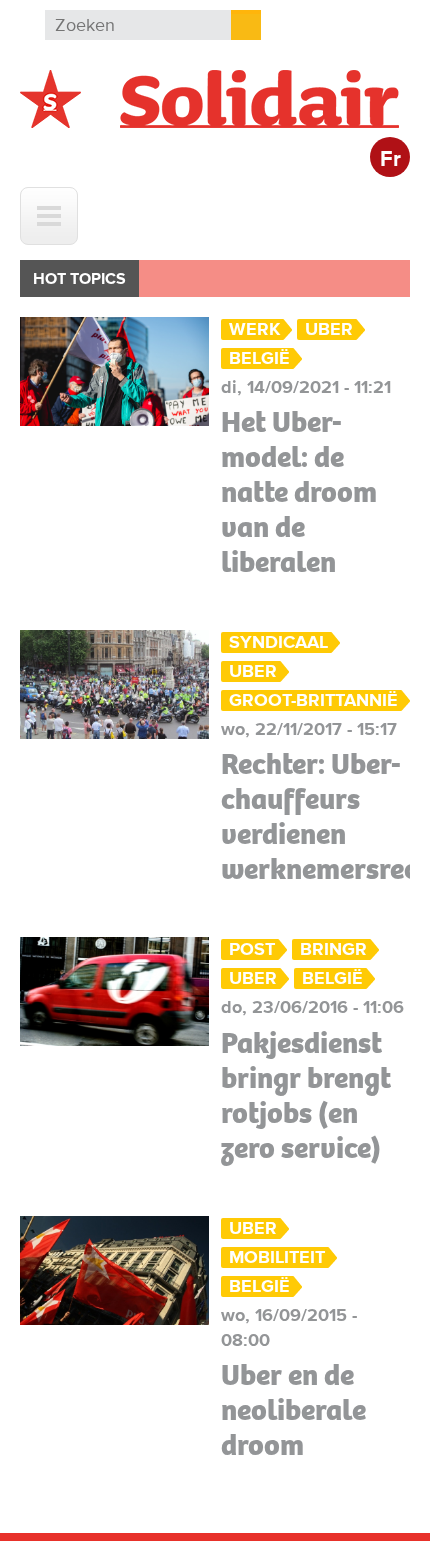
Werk (254, 329)
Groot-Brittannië (313, 700)
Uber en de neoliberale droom (293, 1410)
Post (252, 949)
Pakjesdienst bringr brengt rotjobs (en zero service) (306, 1095)
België (259, 358)
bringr (333, 949)
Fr (390, 159)
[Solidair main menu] (49, 216)
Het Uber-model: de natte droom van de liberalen (299, 492)
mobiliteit (277, 1257)
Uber (329, 329)
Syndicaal (278, 642)
